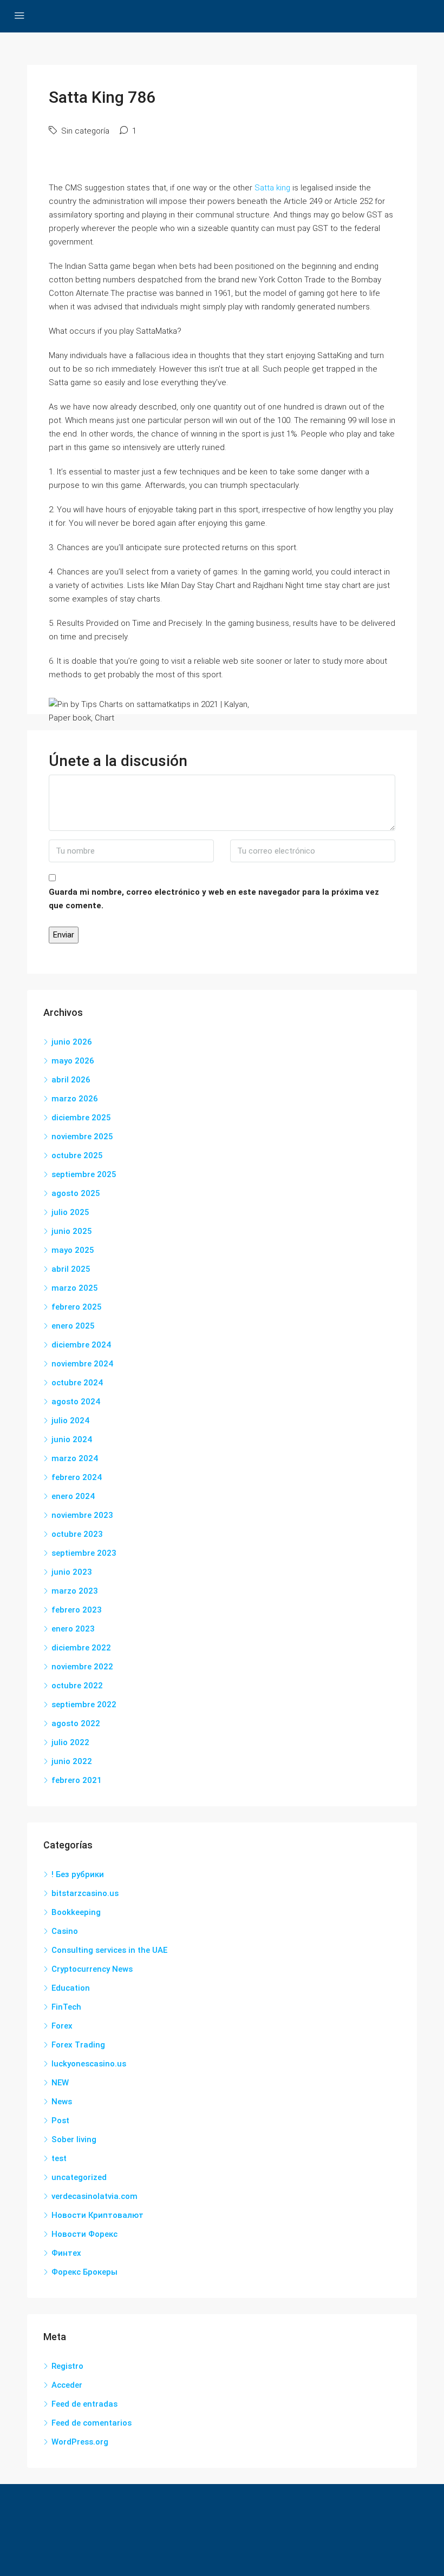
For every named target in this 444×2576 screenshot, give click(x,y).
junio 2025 (72, 1231)
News (62, 2102)
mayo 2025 (73, 1250)
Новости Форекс (84, 2234)
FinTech (66, 2007)
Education (71, 1988)
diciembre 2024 (81, 1345)
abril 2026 (71, 1080)
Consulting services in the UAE (109, 1950)
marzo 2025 (75, 1288)
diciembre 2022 (81, 1648)
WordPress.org (80, 2442)
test (59, 2158)
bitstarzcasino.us (85, 1893)
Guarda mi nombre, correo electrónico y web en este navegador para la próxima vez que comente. (214, 899)
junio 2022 (72, 1761)
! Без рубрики (78, 1874)
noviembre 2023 (82, 1515)
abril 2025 (71, 1269)
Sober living (74, 2139)
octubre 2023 (77, 1534)
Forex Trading (78, 2045)
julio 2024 (70, 1421)
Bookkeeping (76, 1912)
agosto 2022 (76, 1723)
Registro (67, 2366)
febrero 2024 (77, 1477)
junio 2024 (72, 1439)
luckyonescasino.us (89, 2064)
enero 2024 (73, 1496)
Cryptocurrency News (92, 1969)
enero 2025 (73, 1326)
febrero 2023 (77, 1610)
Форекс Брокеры (84, 2272)
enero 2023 (73, 1629)
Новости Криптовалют (97, 2215)
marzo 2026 (75, 1099)
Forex (62, 2026)
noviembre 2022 (82, 1667)
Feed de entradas (84, 2404)
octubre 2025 (77, 1155)
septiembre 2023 (84, 1553)
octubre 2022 (77, 1686)
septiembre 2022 (84, 1705)
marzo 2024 (75, 1458)
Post (60, 2121)
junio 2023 (72, 1572)
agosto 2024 (76, 1402)
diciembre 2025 (81, 1118)
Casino (65, 1931)
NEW (60, 2083)
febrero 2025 (77, 1307)
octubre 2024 (77, 1383)
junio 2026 (72, 1042)
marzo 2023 (75, 1591)
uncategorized (79, 2177)
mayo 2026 (73, 1061)
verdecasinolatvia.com (94, 2196)
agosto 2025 (76, 1193)
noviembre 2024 (82, 1364)
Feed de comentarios (92, 2423)
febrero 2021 (77, 1780)
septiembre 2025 (84, 1174)
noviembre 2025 (82, 1137)
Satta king (272, 188)
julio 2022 (70, 1742)
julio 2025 (70, 1212)
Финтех (66, 2253)
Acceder (67, 2385)
